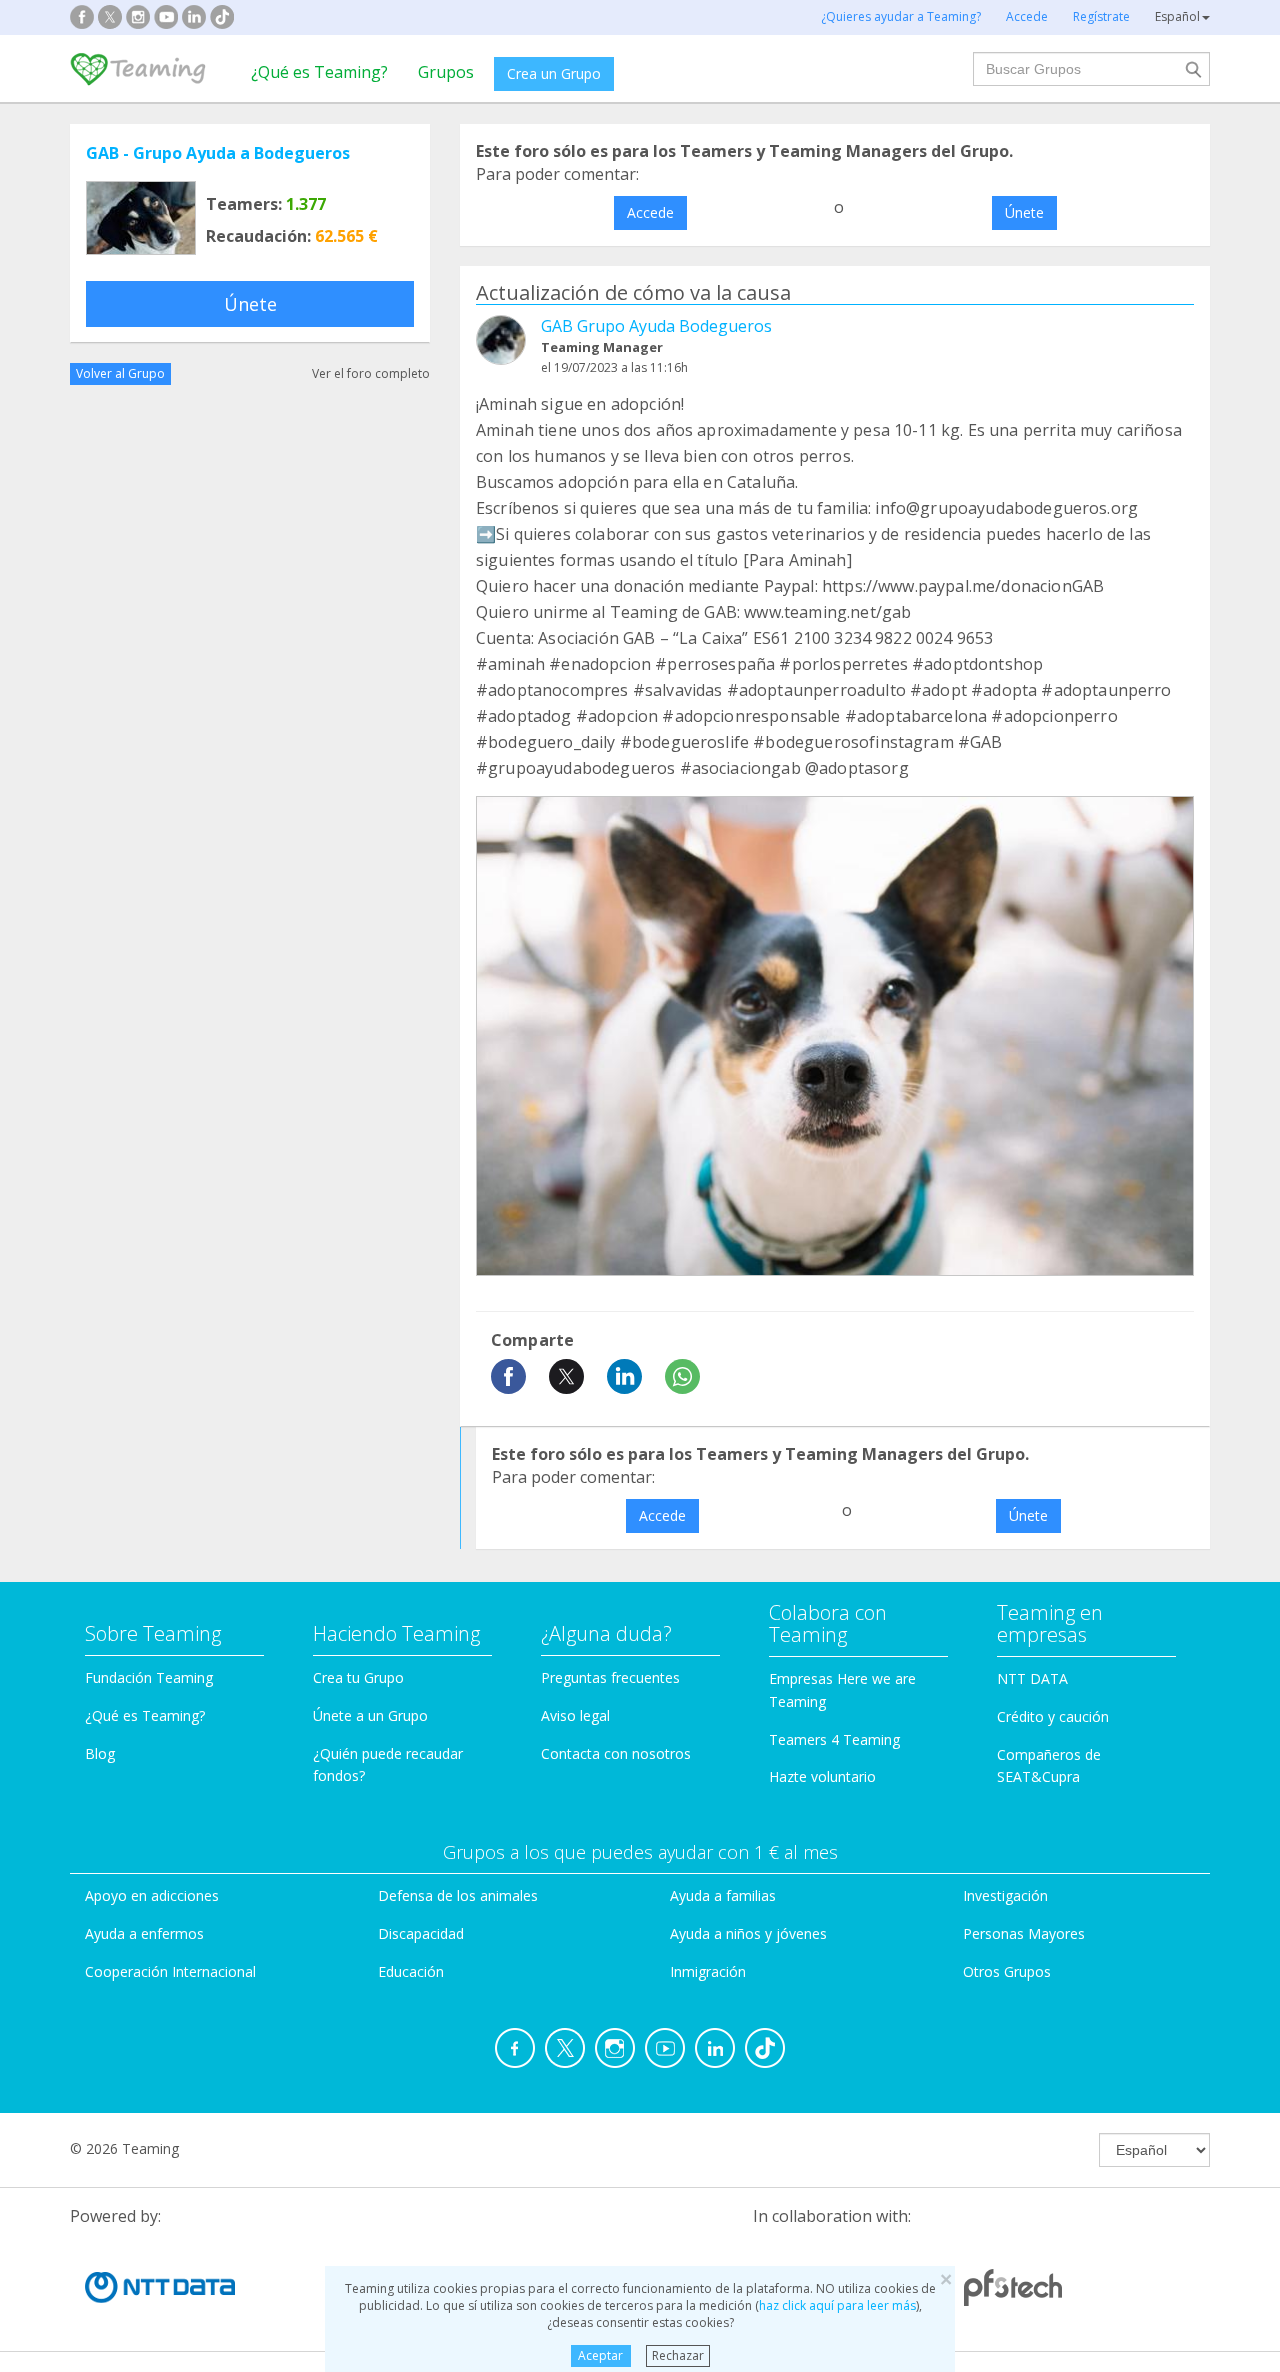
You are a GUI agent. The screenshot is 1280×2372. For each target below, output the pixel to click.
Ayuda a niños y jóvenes (748, 1933)
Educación (411, 1971)
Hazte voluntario (822, 1776)
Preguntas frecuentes (610, 1677)
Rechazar (678, 2355)
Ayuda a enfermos (144, 1933)
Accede (650, 212)
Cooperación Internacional (170, 1971)
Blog (100, 1753)
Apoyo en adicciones (152, 1895)
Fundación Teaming (149, 1677)
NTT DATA (1032, 1678)
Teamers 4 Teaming (834, 1739)
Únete (250, 304)
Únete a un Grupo (370, 1715)
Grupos (446, 72)
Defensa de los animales (458, 1895)
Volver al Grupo (120, 373)
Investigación (1005, 1895)
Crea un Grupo (554, 73)
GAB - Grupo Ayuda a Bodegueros (218, 153)
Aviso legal (575, 1715)
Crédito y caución (1053, 1716)
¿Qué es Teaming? (319, 72)
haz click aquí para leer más (837, 2305)
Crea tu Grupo (358, 1677)
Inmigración (708, 1971)
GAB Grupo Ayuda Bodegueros (656, 326)
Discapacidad (421, 1933)
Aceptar (600, 2355)
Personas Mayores (1024, 1933)
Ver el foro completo (371, 373)
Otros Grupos (1007, 1971)
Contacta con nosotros (616, 1753)
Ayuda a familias (723, 1895)
